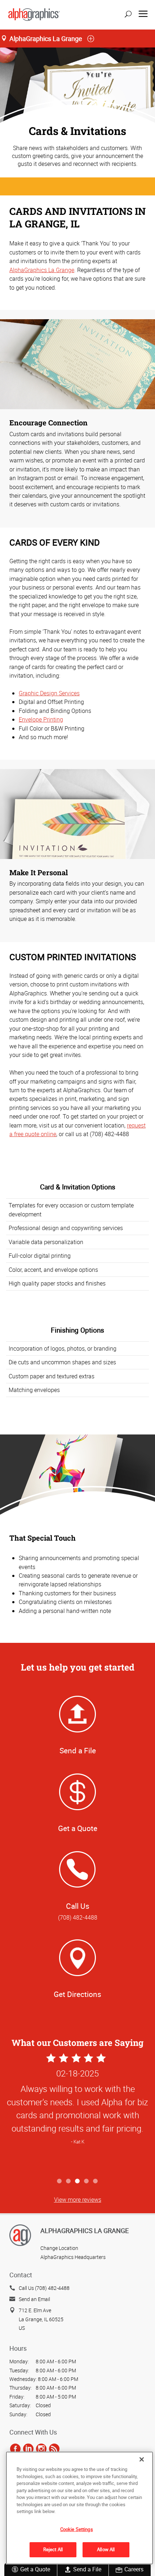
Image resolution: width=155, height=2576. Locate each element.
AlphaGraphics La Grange (42, 270)
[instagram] (41, 2449)
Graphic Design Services (49, 693)
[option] (77, 2113)
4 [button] (87, 2181)
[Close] (142, 2459)
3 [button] (78, 2181)
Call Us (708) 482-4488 (44, 2288)
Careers (134, 2569)
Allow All (106, 2549)
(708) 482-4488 (78, 1917)
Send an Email (34, 2299)
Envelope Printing (41, 719)
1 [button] (60, 2181)
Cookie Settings (77, 2529)
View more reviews (78, 2200)
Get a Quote (35, 2569)
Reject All (53, 2549)
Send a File (87, 2569)
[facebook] (15, 2449)
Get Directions (77, 1994)
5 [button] (96, 2181)
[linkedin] (28, 2449)
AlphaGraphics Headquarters (73, 2257)
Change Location (59, 2248)
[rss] (54, 2449)
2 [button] (69, 2181)
